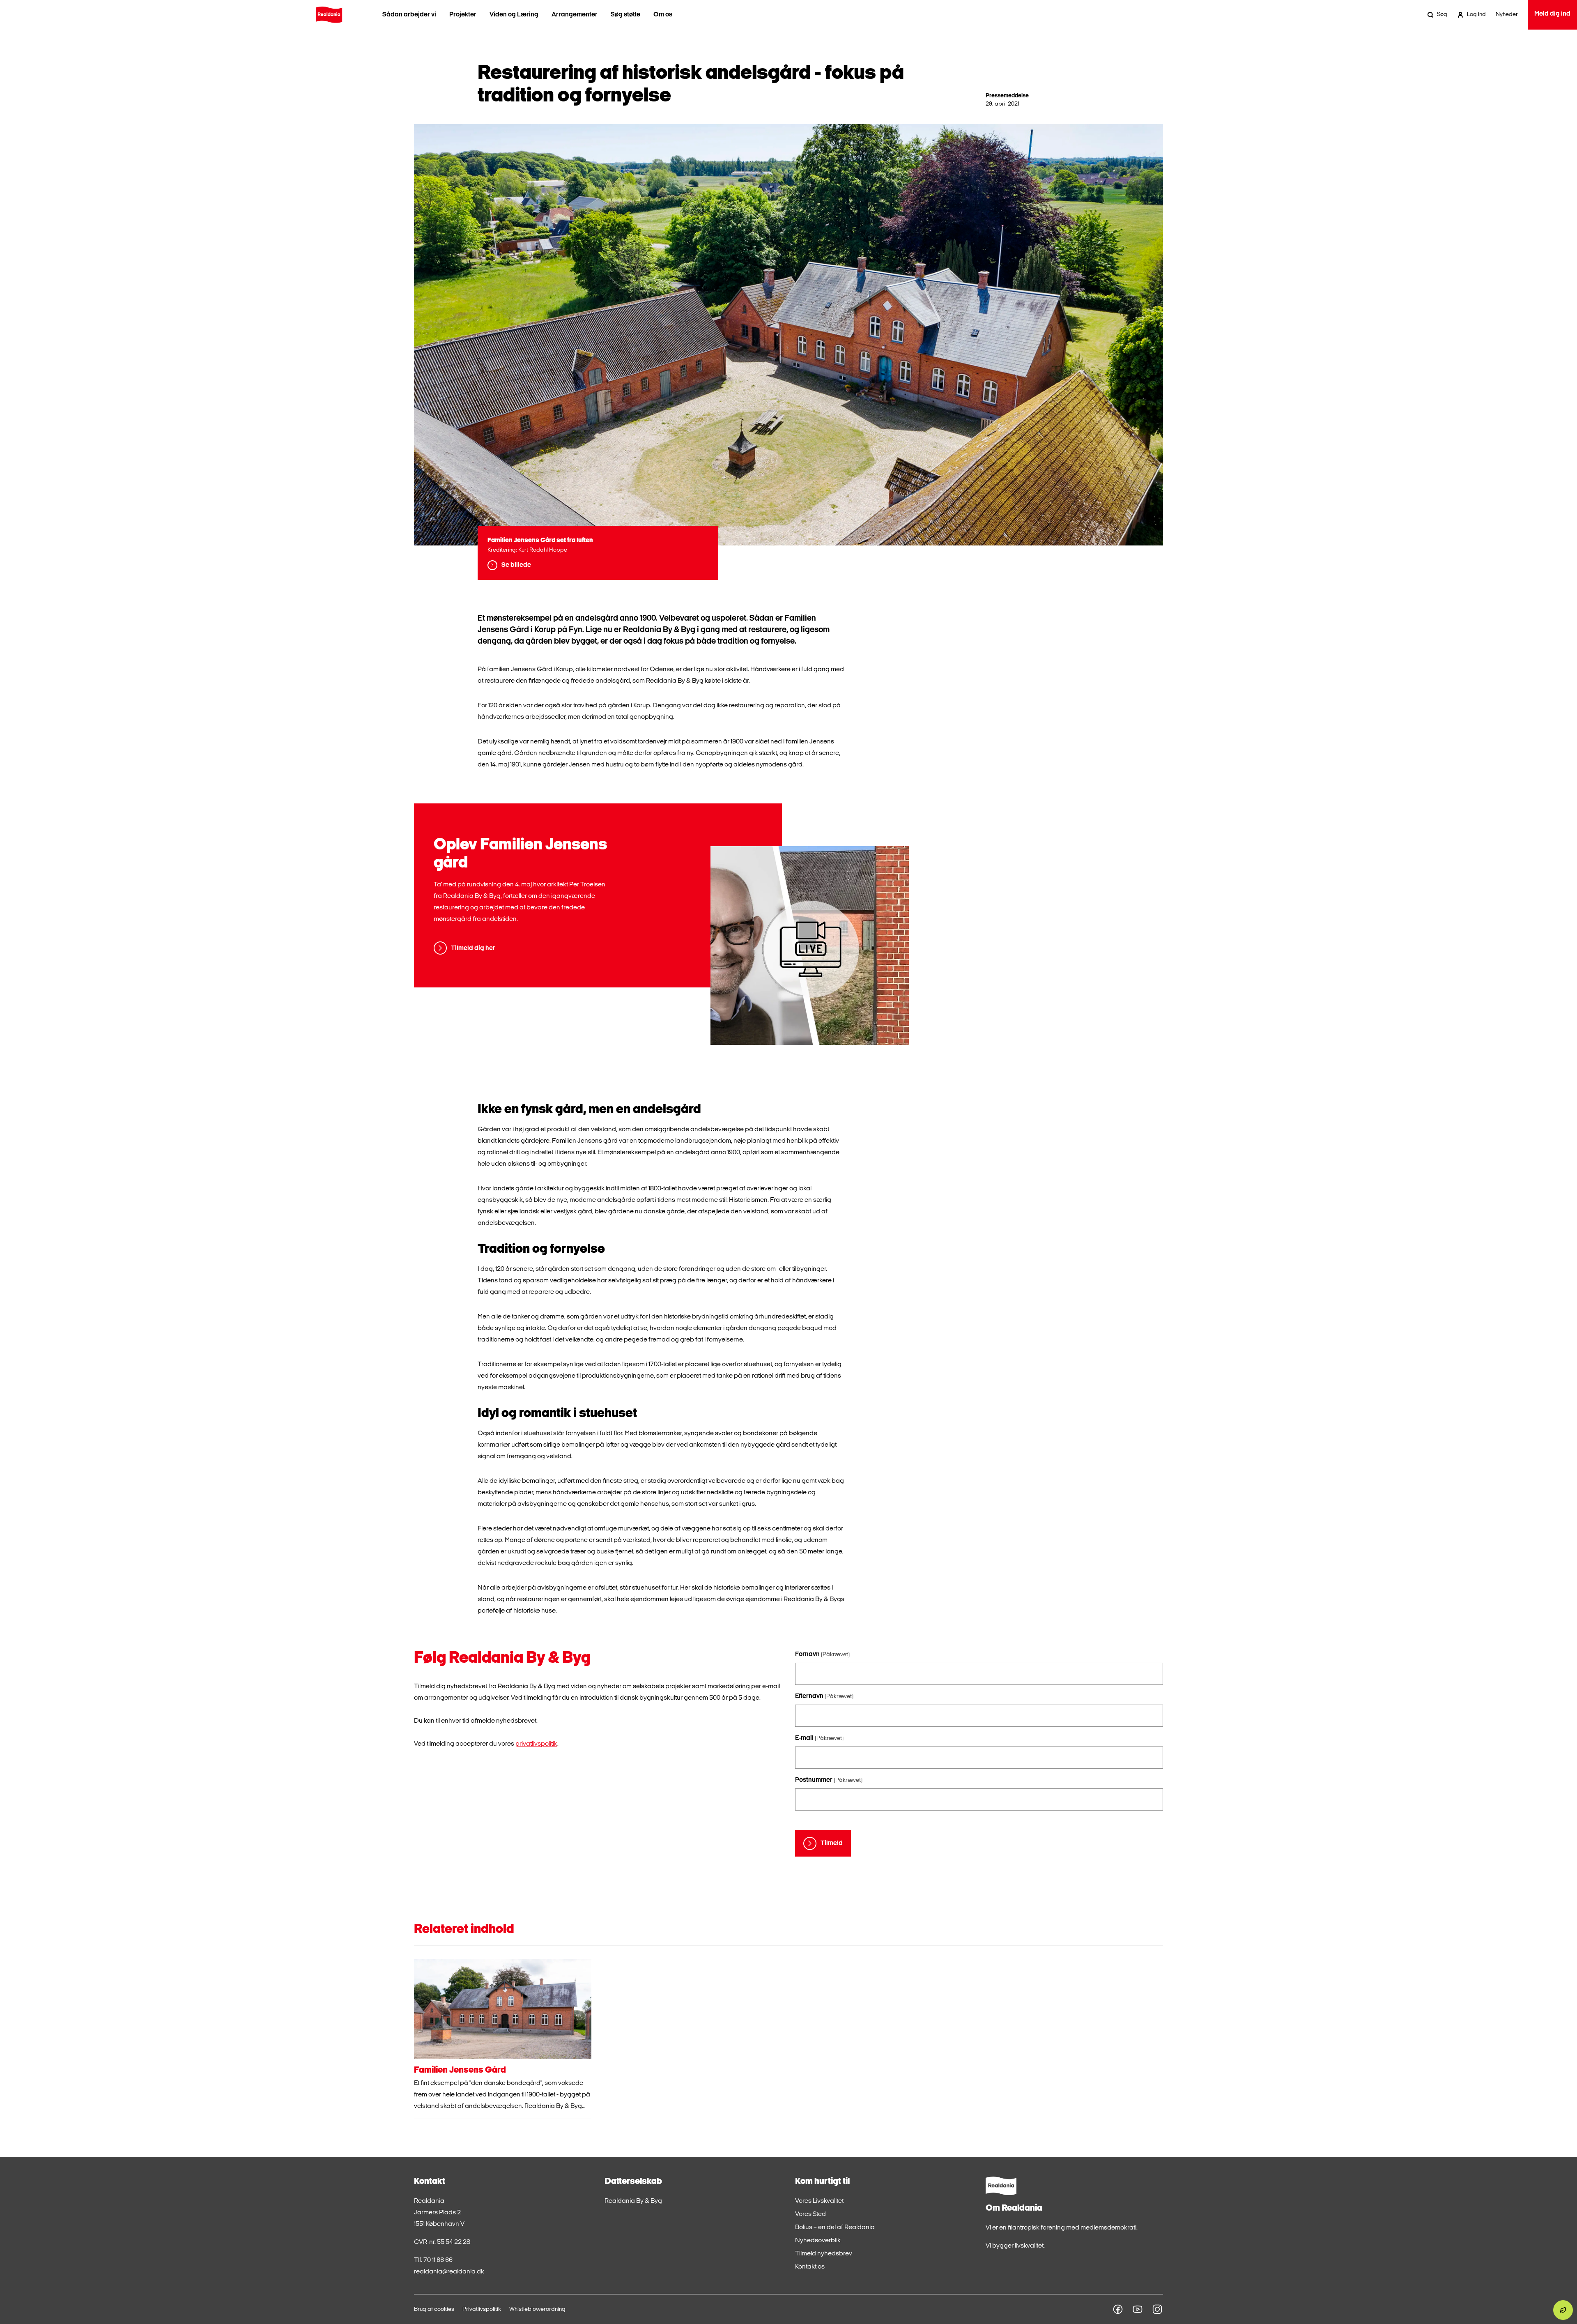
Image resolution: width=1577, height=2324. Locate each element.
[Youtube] (1138, 2309)
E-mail (819, 1738)
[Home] (329, 15)
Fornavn (822, 1654)
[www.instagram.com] (1157, 2309)
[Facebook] (1118, 2309)
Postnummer (829, 1780)
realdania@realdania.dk (449, 2272)
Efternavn (824, 1696)
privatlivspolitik (536, 1744)
